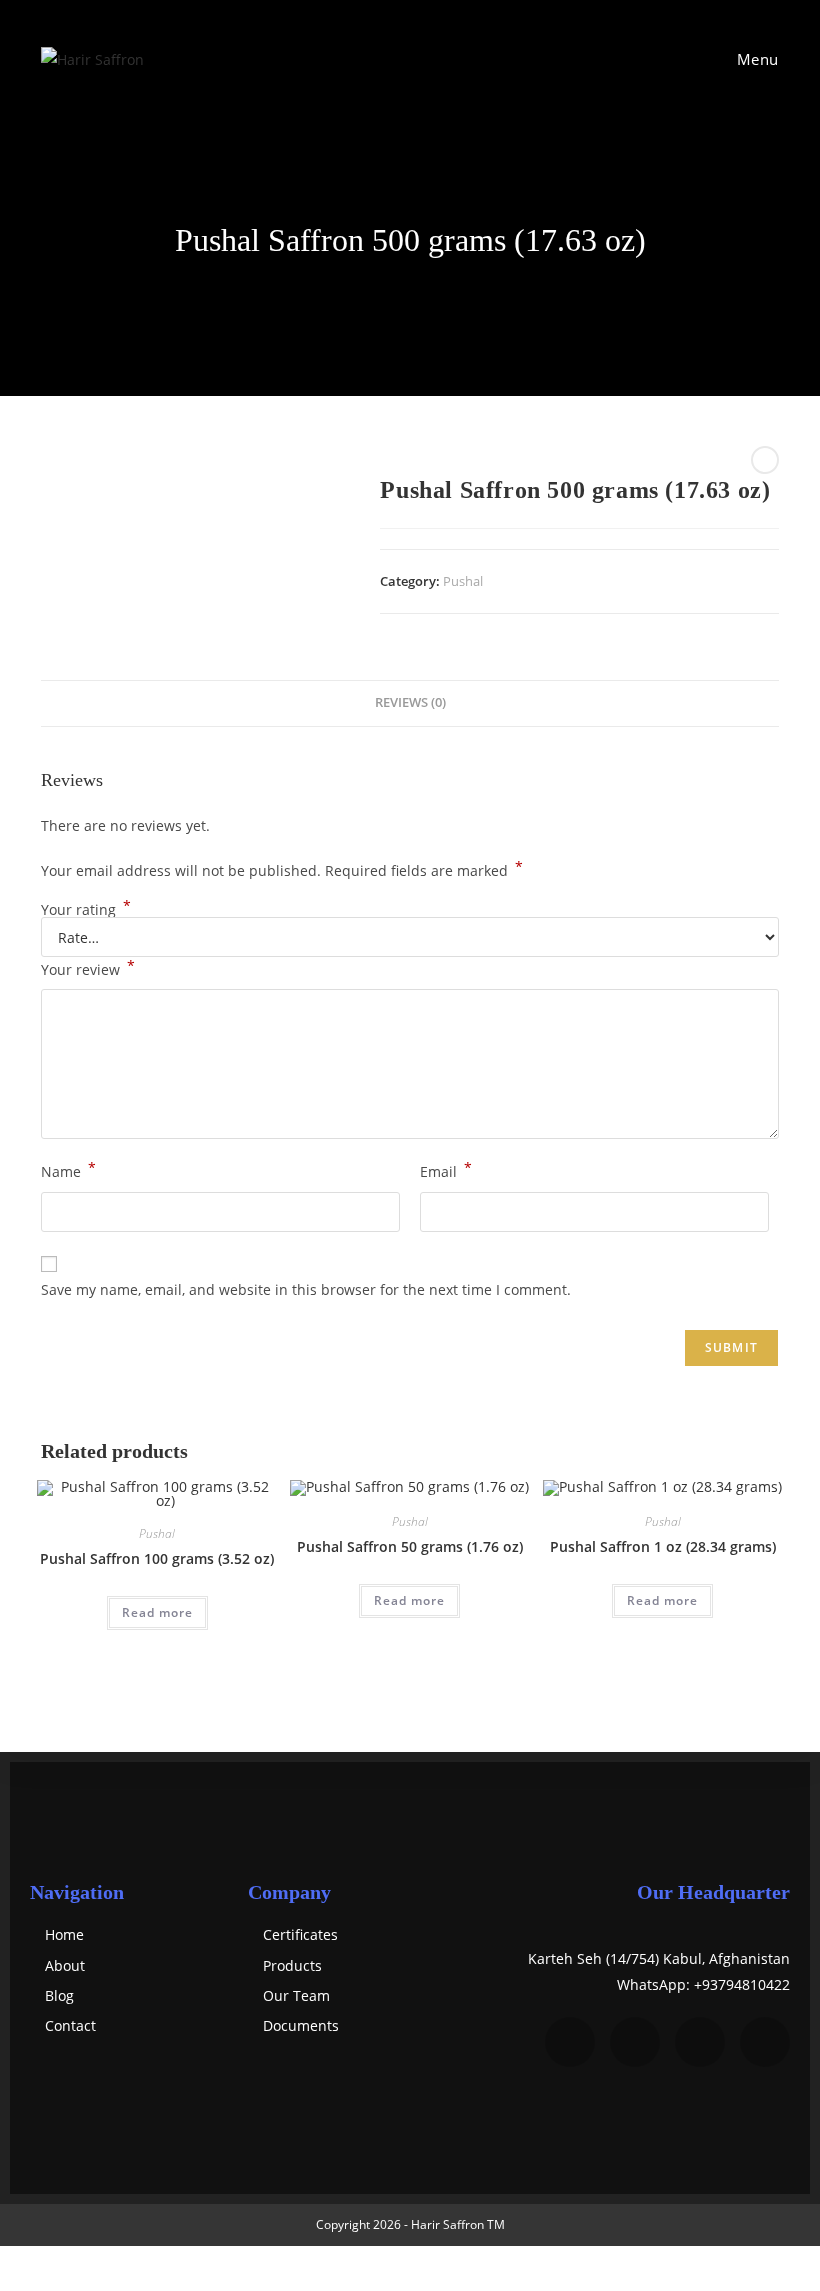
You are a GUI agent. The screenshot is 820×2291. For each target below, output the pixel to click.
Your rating (86, 910)
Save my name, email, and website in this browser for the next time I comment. (306, 1289)
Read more (157, 1612)
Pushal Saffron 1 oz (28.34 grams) (663, 1546)
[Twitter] (635, 2042)
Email (446, 1170)
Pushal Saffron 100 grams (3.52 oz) (157, 1558)
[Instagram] (700, 2042)
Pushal (463, 581)
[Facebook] (570, 2042)
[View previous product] (765, 460)
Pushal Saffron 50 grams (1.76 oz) (410, 1546)
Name (68, 1170)
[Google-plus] (765, 2042)
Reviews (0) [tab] (410, 702)
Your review (88, 968)
